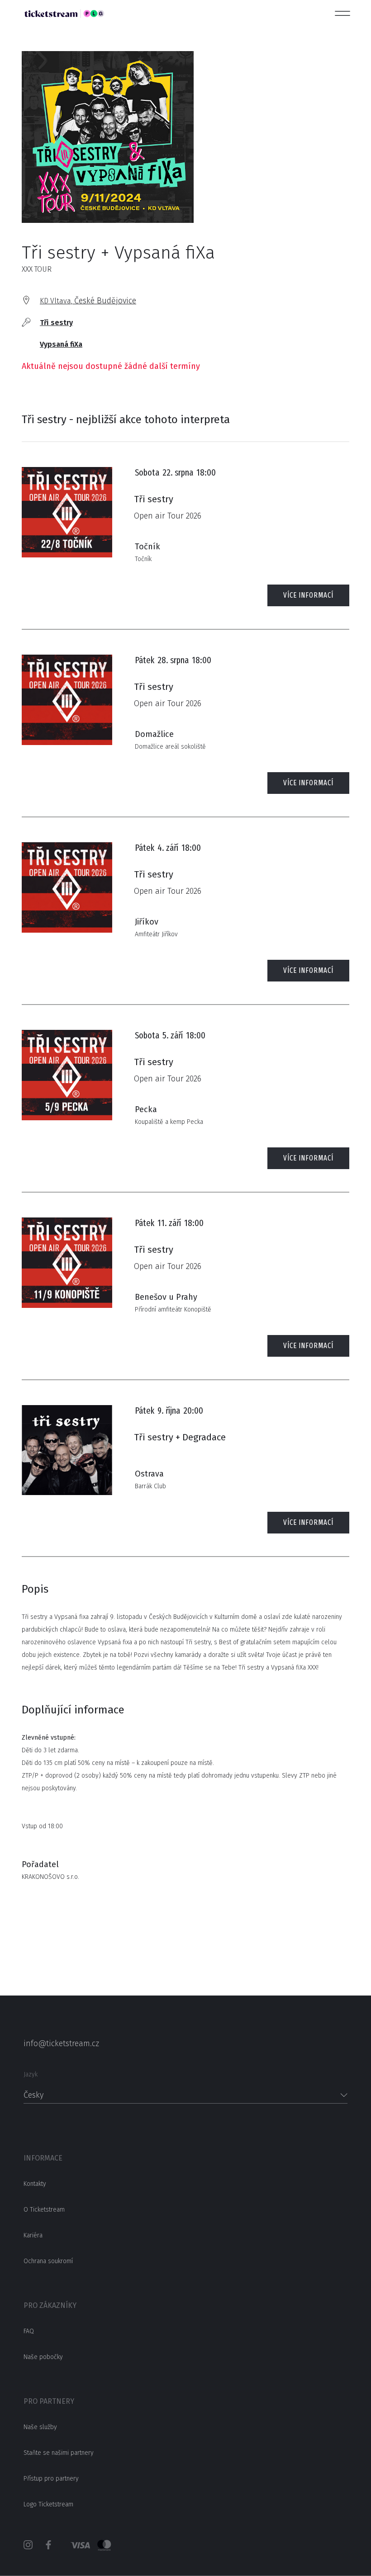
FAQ (29, 2331)
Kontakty (35, 2184)
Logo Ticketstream (48, 2504)
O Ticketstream (44, 2210)
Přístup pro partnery (51, 2479)
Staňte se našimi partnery (59, 2453)
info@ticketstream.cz (61, 2043)
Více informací (308, 595)
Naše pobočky (43, 2357)
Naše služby (40, 2427)
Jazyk (31, 2074)
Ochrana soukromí (48, 2261)
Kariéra (33, 2235)
